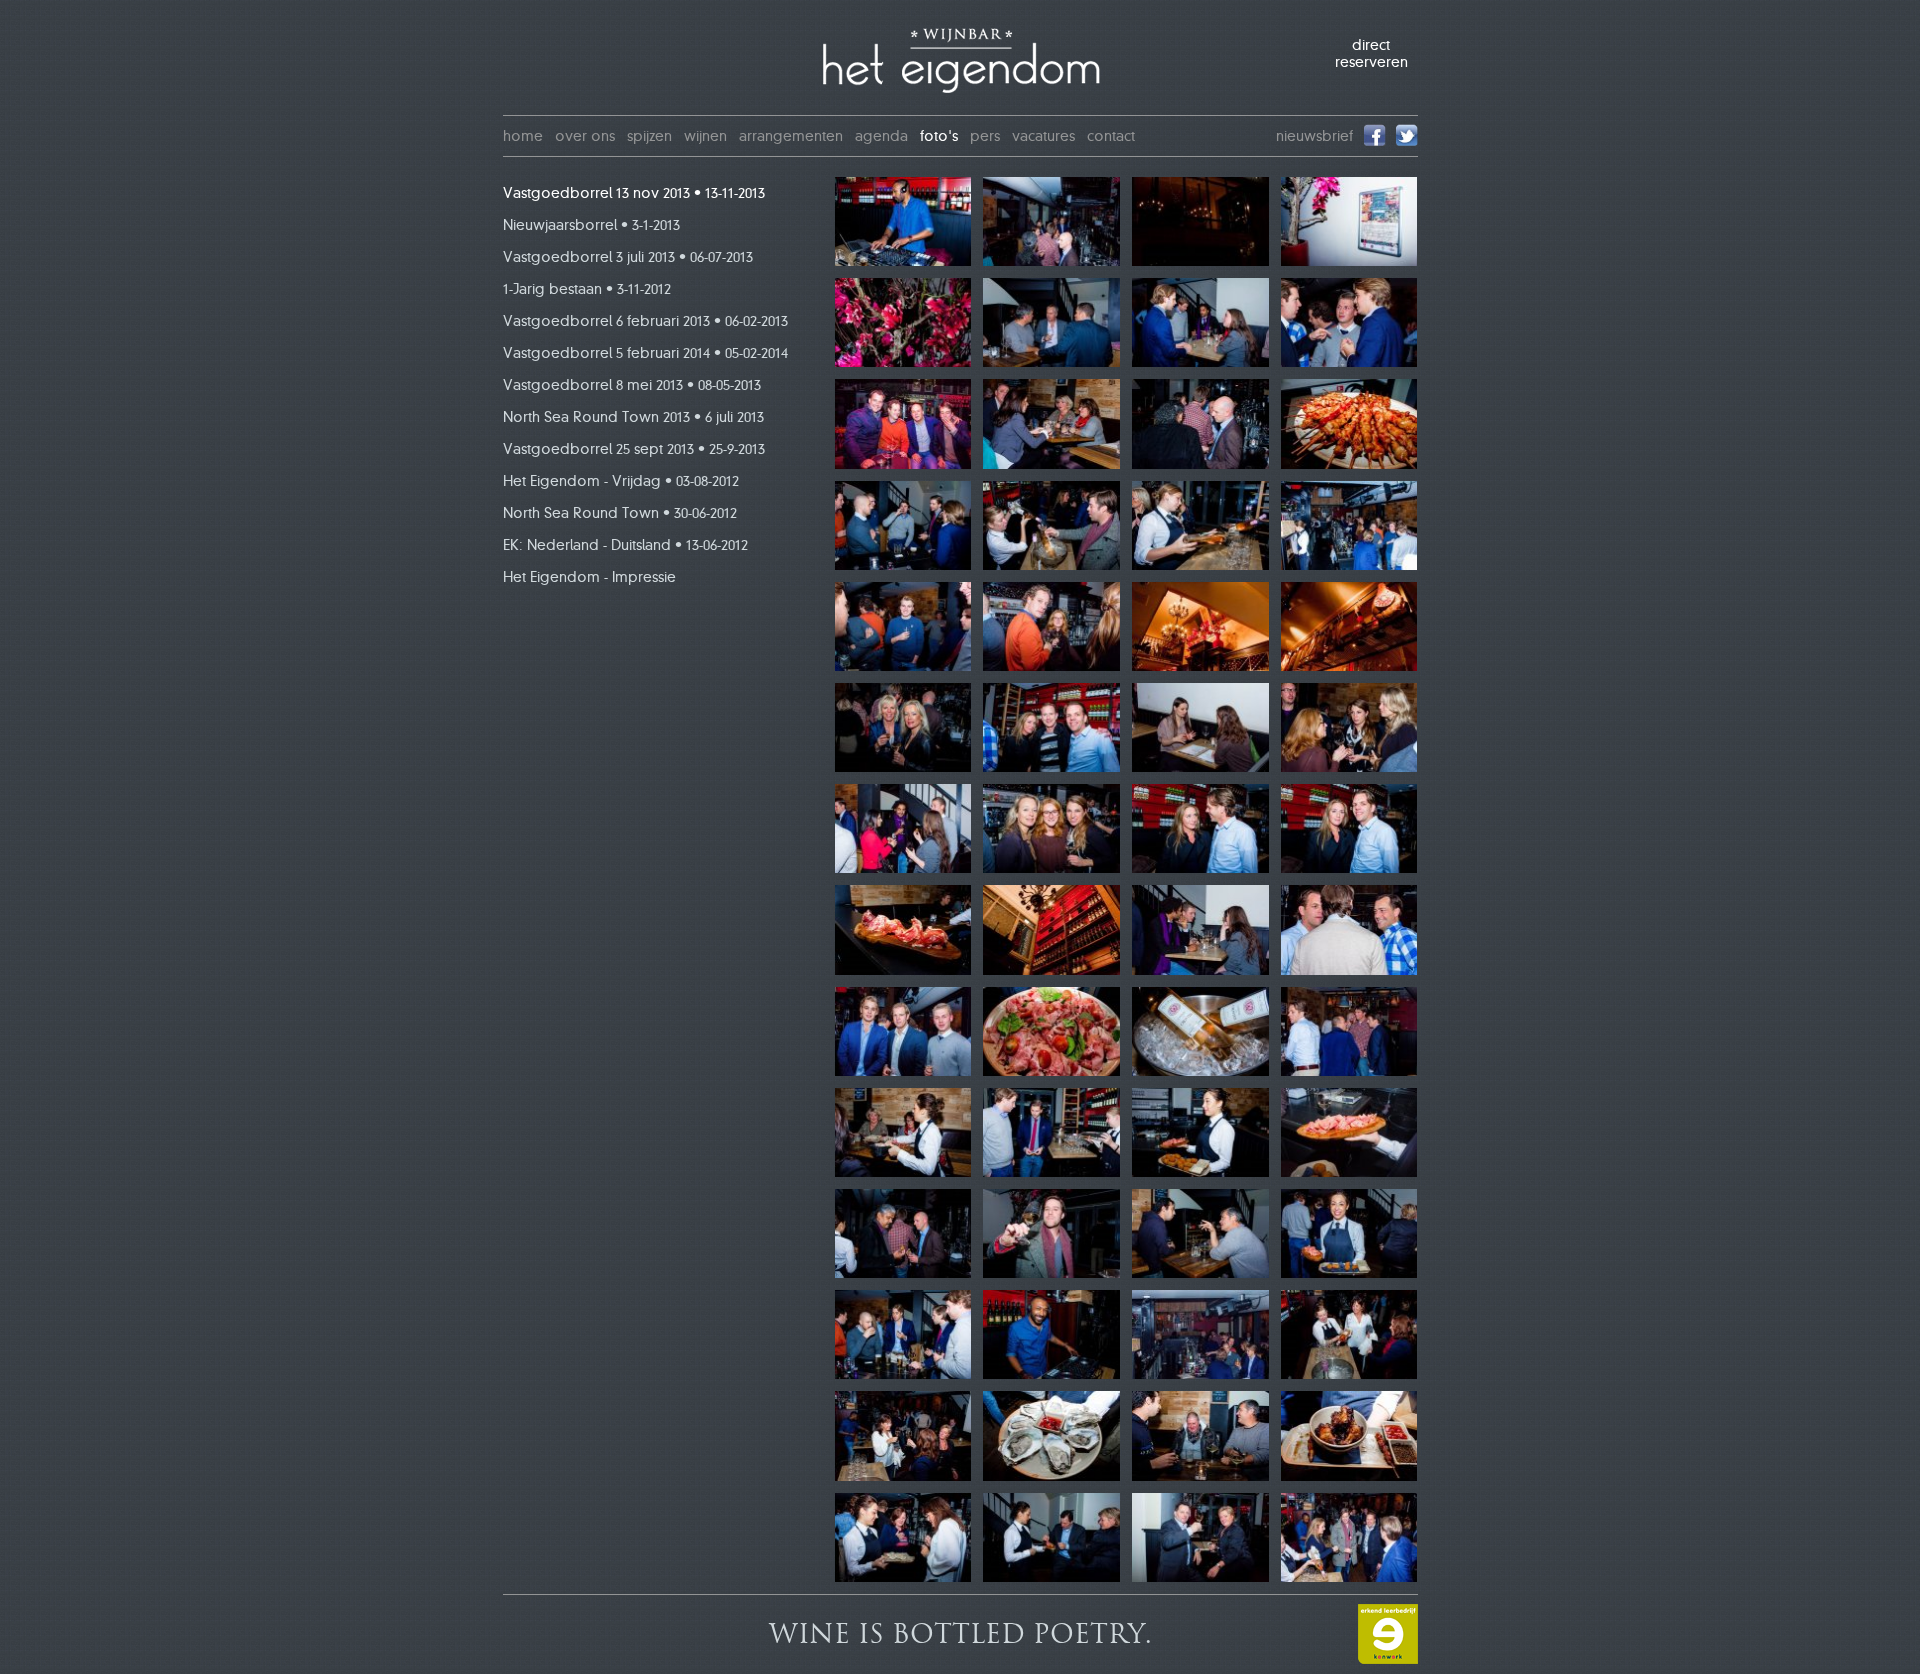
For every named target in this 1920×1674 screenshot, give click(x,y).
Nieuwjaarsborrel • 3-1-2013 (591, 225)
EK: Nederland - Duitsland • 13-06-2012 (625, 545)
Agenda (881, 136)
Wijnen (705, 136)
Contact (1111, 136)
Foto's (939, 136)
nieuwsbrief (1314, 136)
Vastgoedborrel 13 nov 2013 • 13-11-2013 (634, 193)
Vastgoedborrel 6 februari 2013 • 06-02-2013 (645, 321)
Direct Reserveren (1371, 54)
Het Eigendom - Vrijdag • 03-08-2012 (621, 481)
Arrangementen (791, 136)
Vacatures (1043, 136)
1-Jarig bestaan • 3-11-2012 (587, 289)
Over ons (585, 136)
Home (523, 136)
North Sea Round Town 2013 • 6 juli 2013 (633, 417)
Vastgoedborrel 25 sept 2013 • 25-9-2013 (634, 449)
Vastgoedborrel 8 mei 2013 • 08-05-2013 (632, 385)
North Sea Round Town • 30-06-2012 (620, 513)
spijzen (649, 136)
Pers (985, 136)
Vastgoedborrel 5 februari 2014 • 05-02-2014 (645, 353)
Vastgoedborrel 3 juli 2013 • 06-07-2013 (628, 257)
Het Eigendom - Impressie (589, 577)
